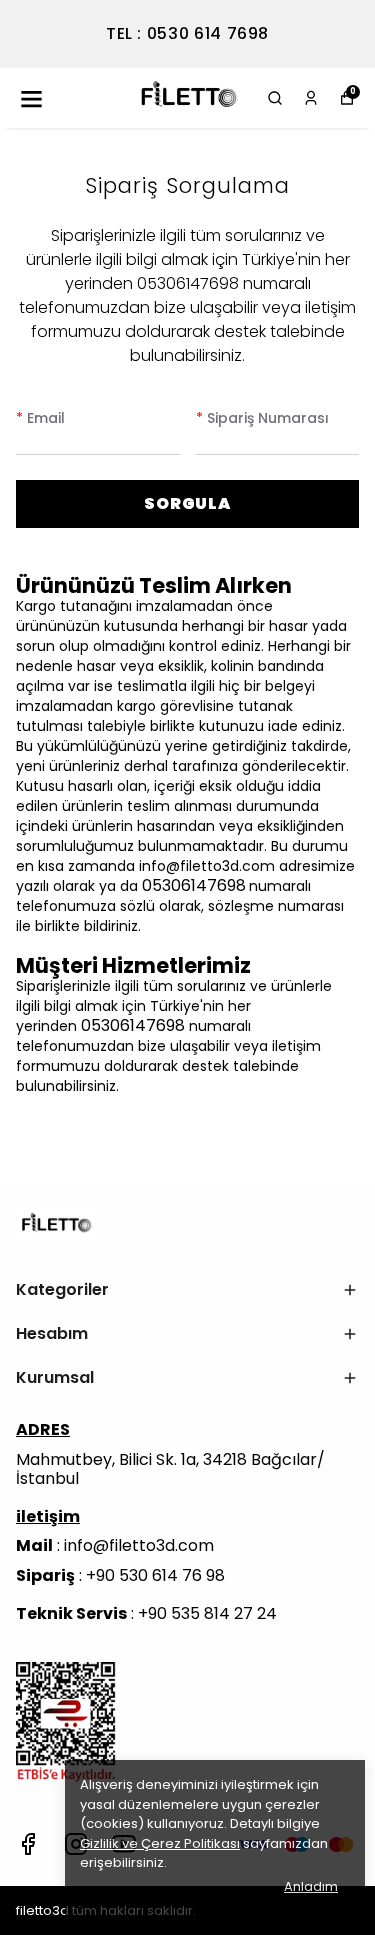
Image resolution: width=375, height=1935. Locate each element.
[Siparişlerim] (311, 98)
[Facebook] (28, 1844)
